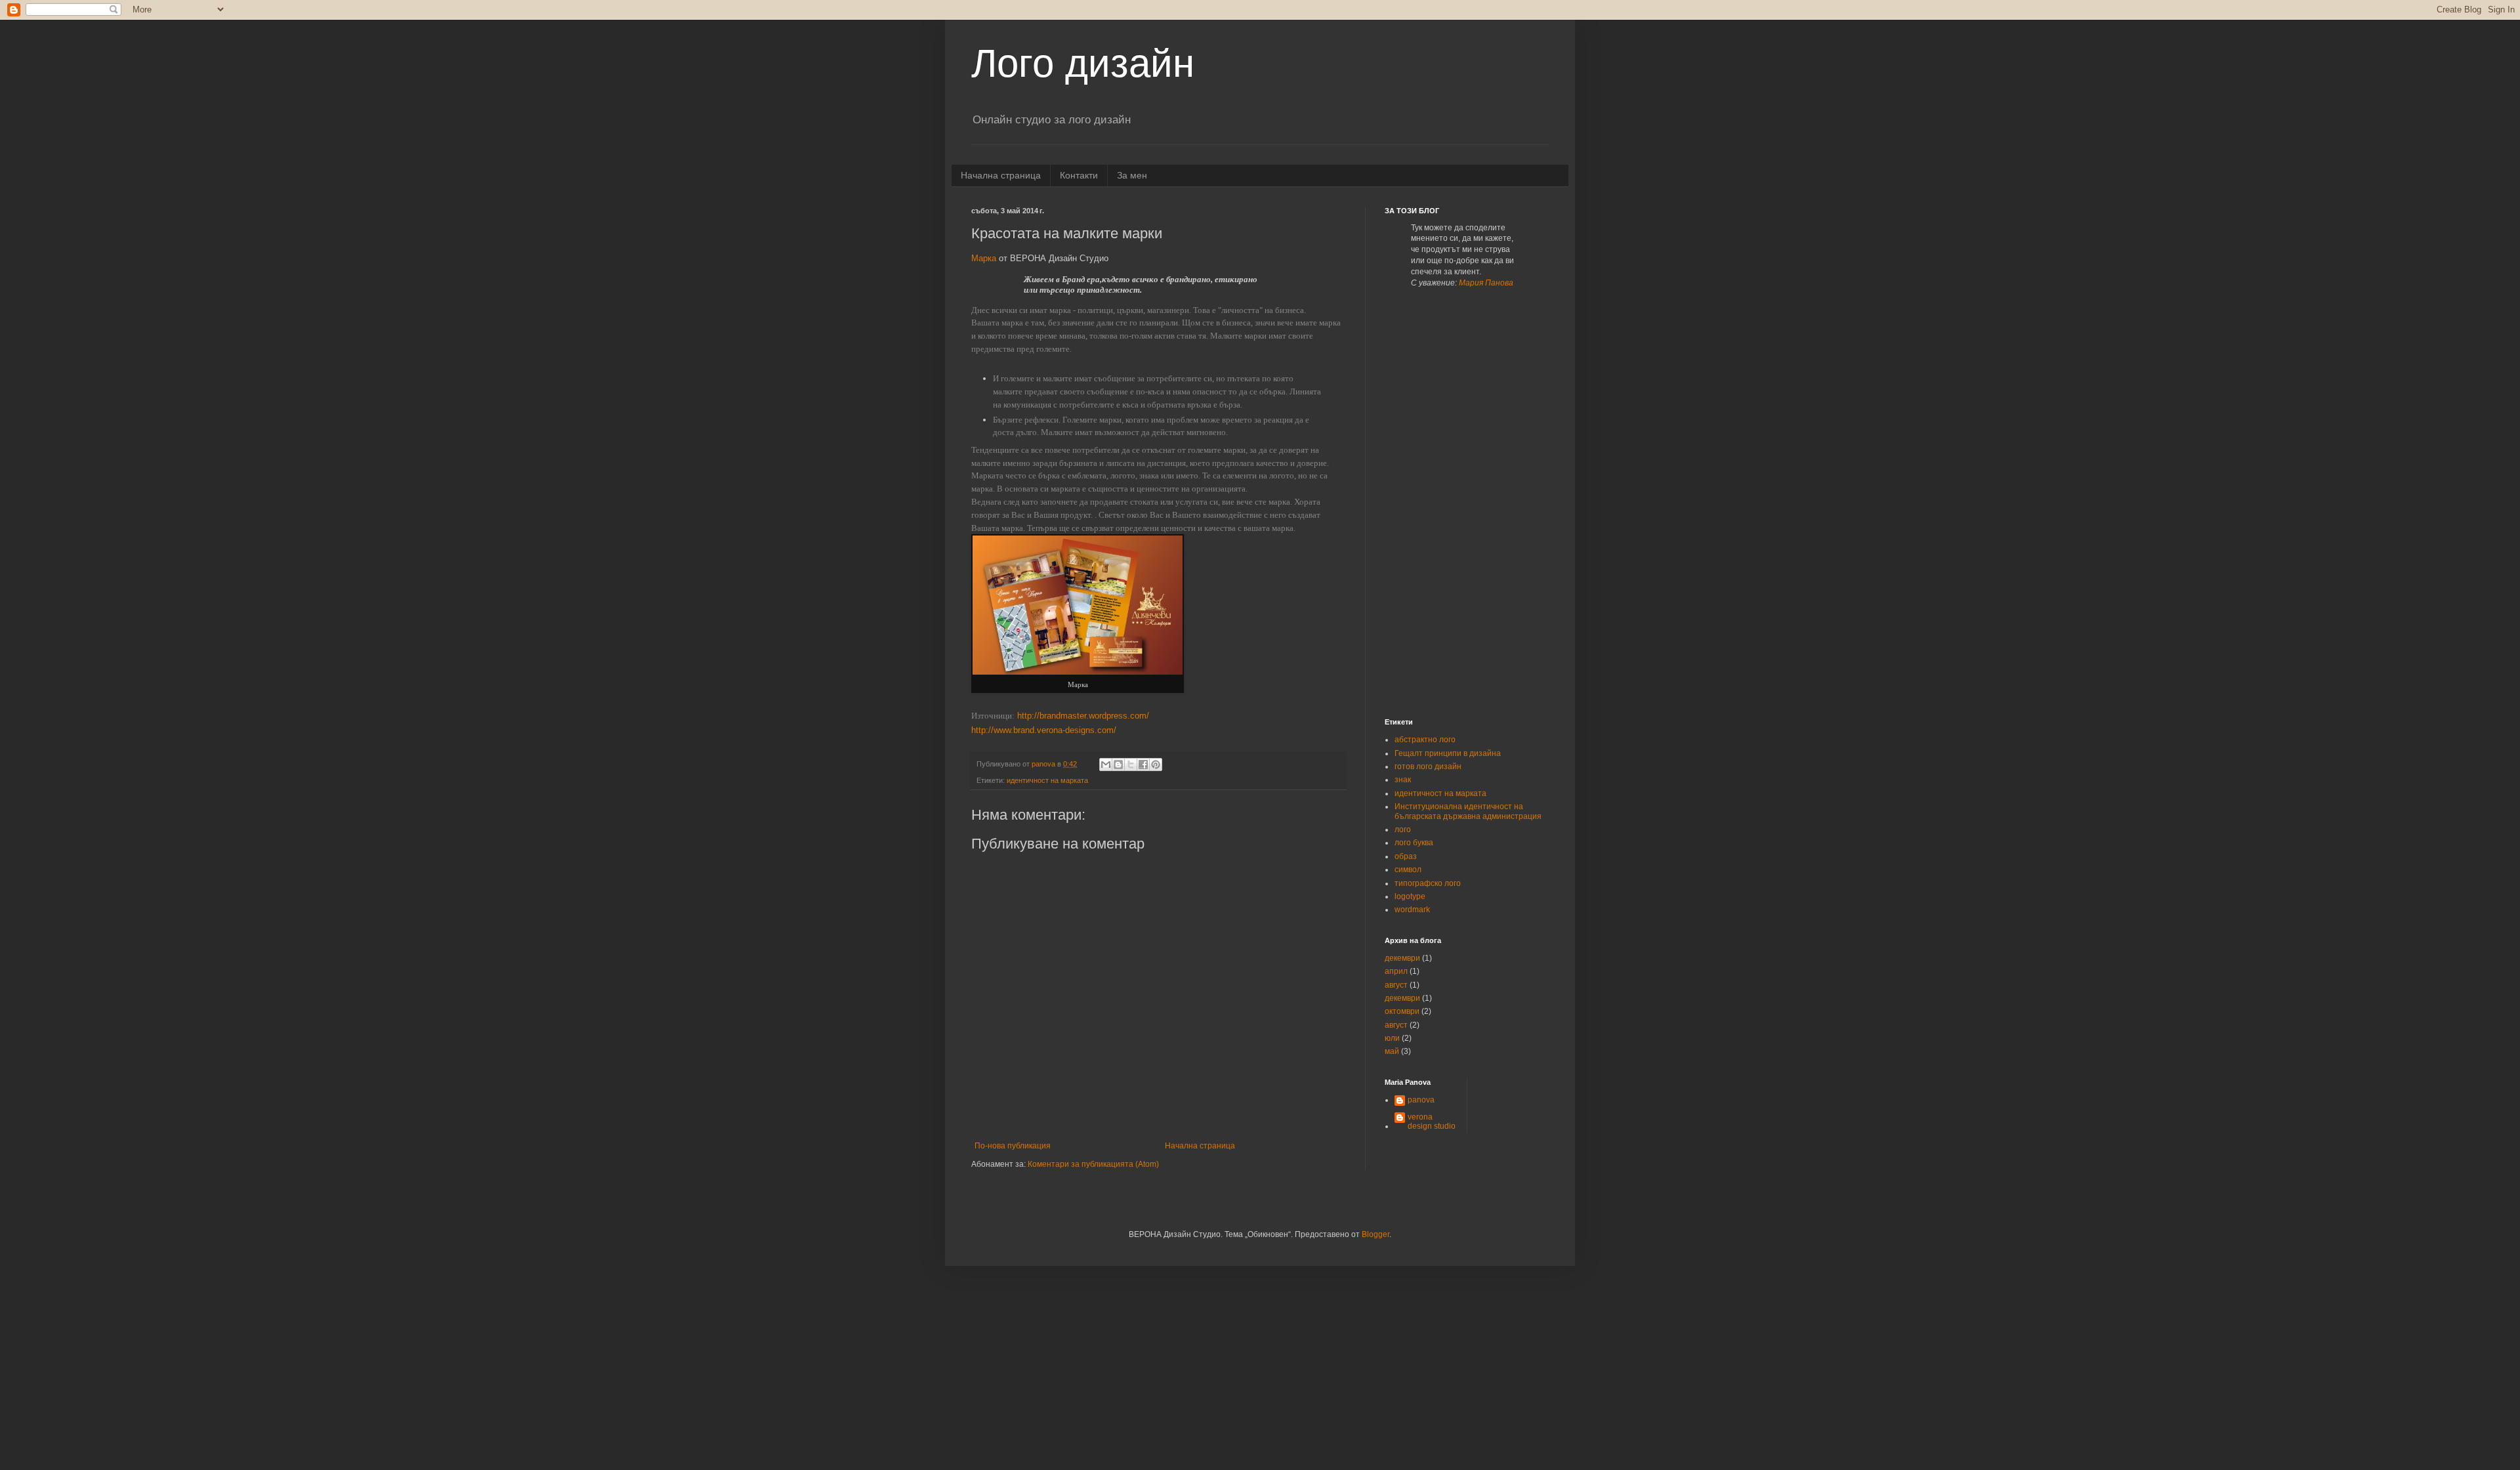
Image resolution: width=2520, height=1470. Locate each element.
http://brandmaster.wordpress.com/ (1083, 716)
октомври (1402, 1011)
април (1396, 971)
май (1392, 1051)
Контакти (1079, 175)
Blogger (1375, 1234)
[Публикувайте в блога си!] (1118, 765)
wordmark (1412, 910)
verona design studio (1432, 1122)
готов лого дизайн (1428, 766)
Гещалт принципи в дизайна (1448, 753)
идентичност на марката (1047, 780)
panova (1421, 1100)
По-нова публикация (1013, 1146)
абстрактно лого (1425, 740)
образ (1406, 856)
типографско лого (1428, 883)
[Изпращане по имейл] (1106, 765)
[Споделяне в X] (1131, 765)
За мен (1132, 175)
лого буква (1414, 843)
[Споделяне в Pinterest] (1156, 765)
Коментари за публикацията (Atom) (1093, 1164)
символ (1408, 870)
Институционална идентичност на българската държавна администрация (1468, 811)
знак (1403, 780)
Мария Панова (1486, 283)
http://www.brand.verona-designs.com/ (1044, 730)
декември (1402, 958)
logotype (1410, 896)
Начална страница (1001, 175)
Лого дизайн (1083, 63)
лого (1403, 829)
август (1396, 985)
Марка (984, 258)
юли (1392, 1038)
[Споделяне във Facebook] (1143, 765)
